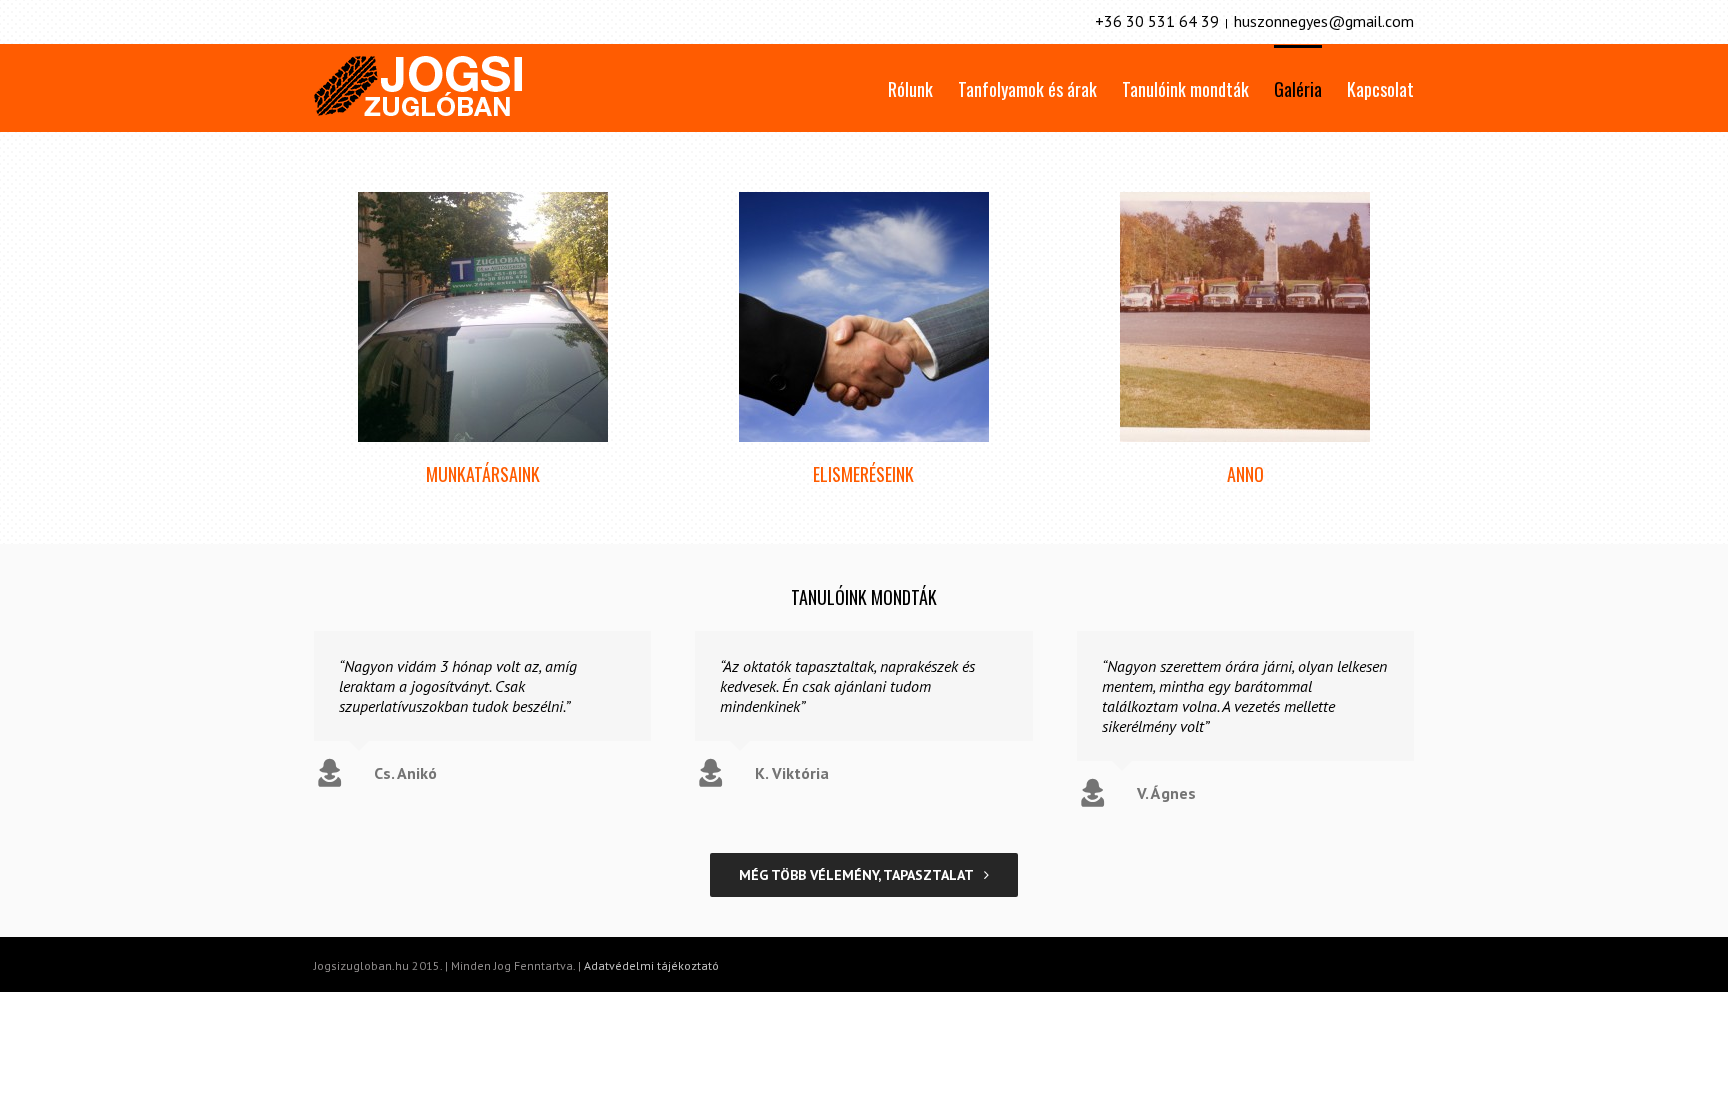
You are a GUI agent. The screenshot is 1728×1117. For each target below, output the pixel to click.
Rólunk (910, 89)
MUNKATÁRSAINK (483, 474)
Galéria (1298, 89)
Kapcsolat (1380, 89)
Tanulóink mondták (1185, 89)
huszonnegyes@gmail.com (1324, 21)
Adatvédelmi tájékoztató (651, 965)
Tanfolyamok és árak (1027, 89)
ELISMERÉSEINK (863, 474)
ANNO (1245, 474)
